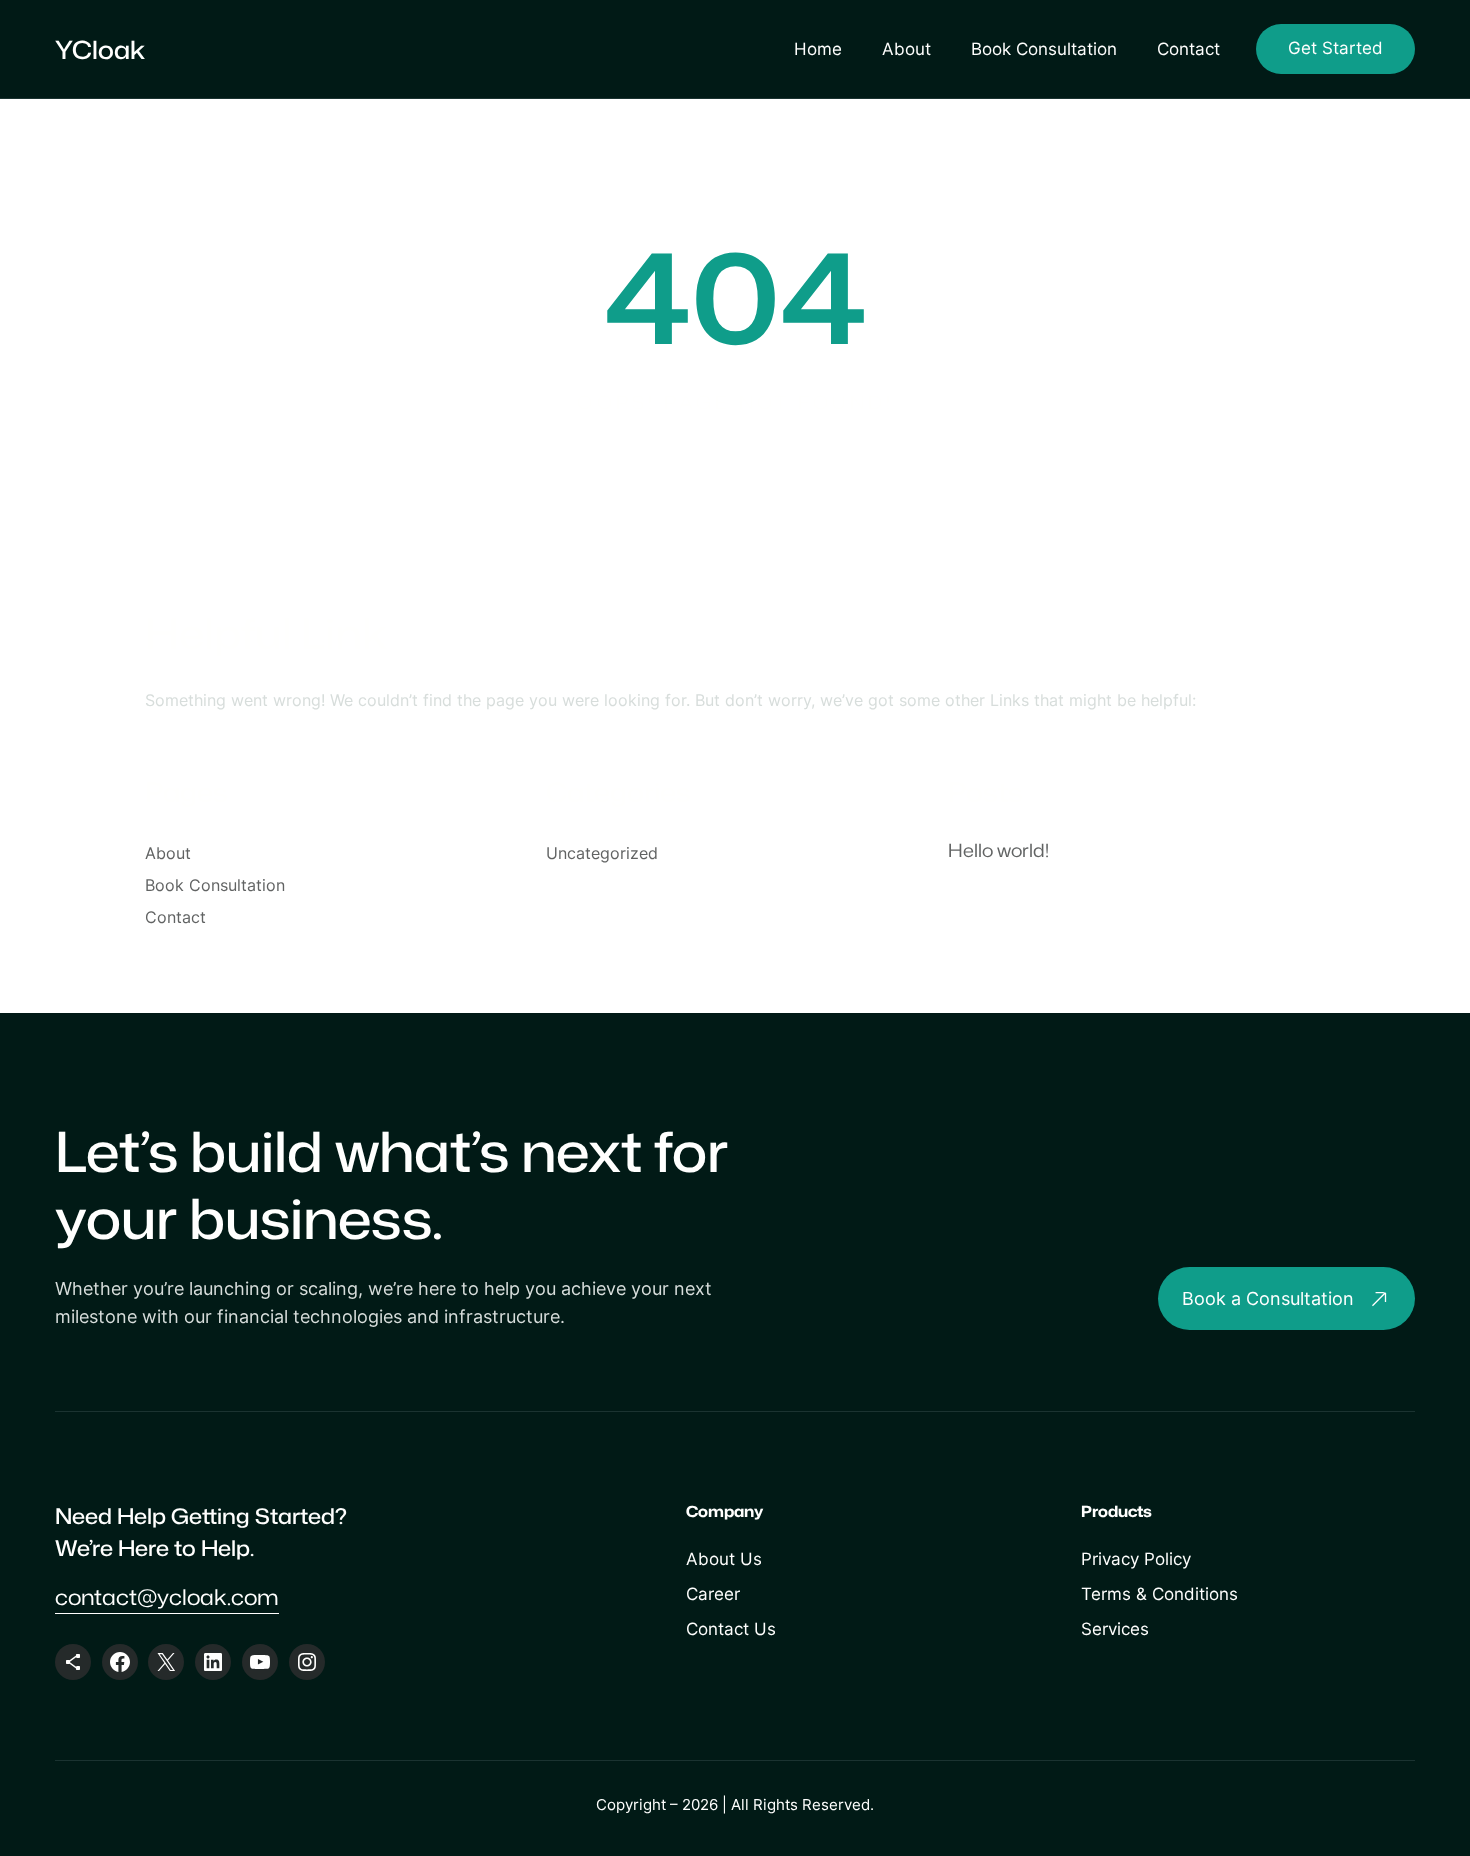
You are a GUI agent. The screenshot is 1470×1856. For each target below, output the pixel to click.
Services (1115, 1629)
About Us (724, 1559)
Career (713, 1594)
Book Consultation (1044, 49)
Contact (1188, 49)
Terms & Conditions (1159, 1594)
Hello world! (998, 850)
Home (818, 49)
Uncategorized (602, 853)
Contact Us (731, 1629)
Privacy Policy (1136, 1559)
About (906, 49)
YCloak (100, 49)
